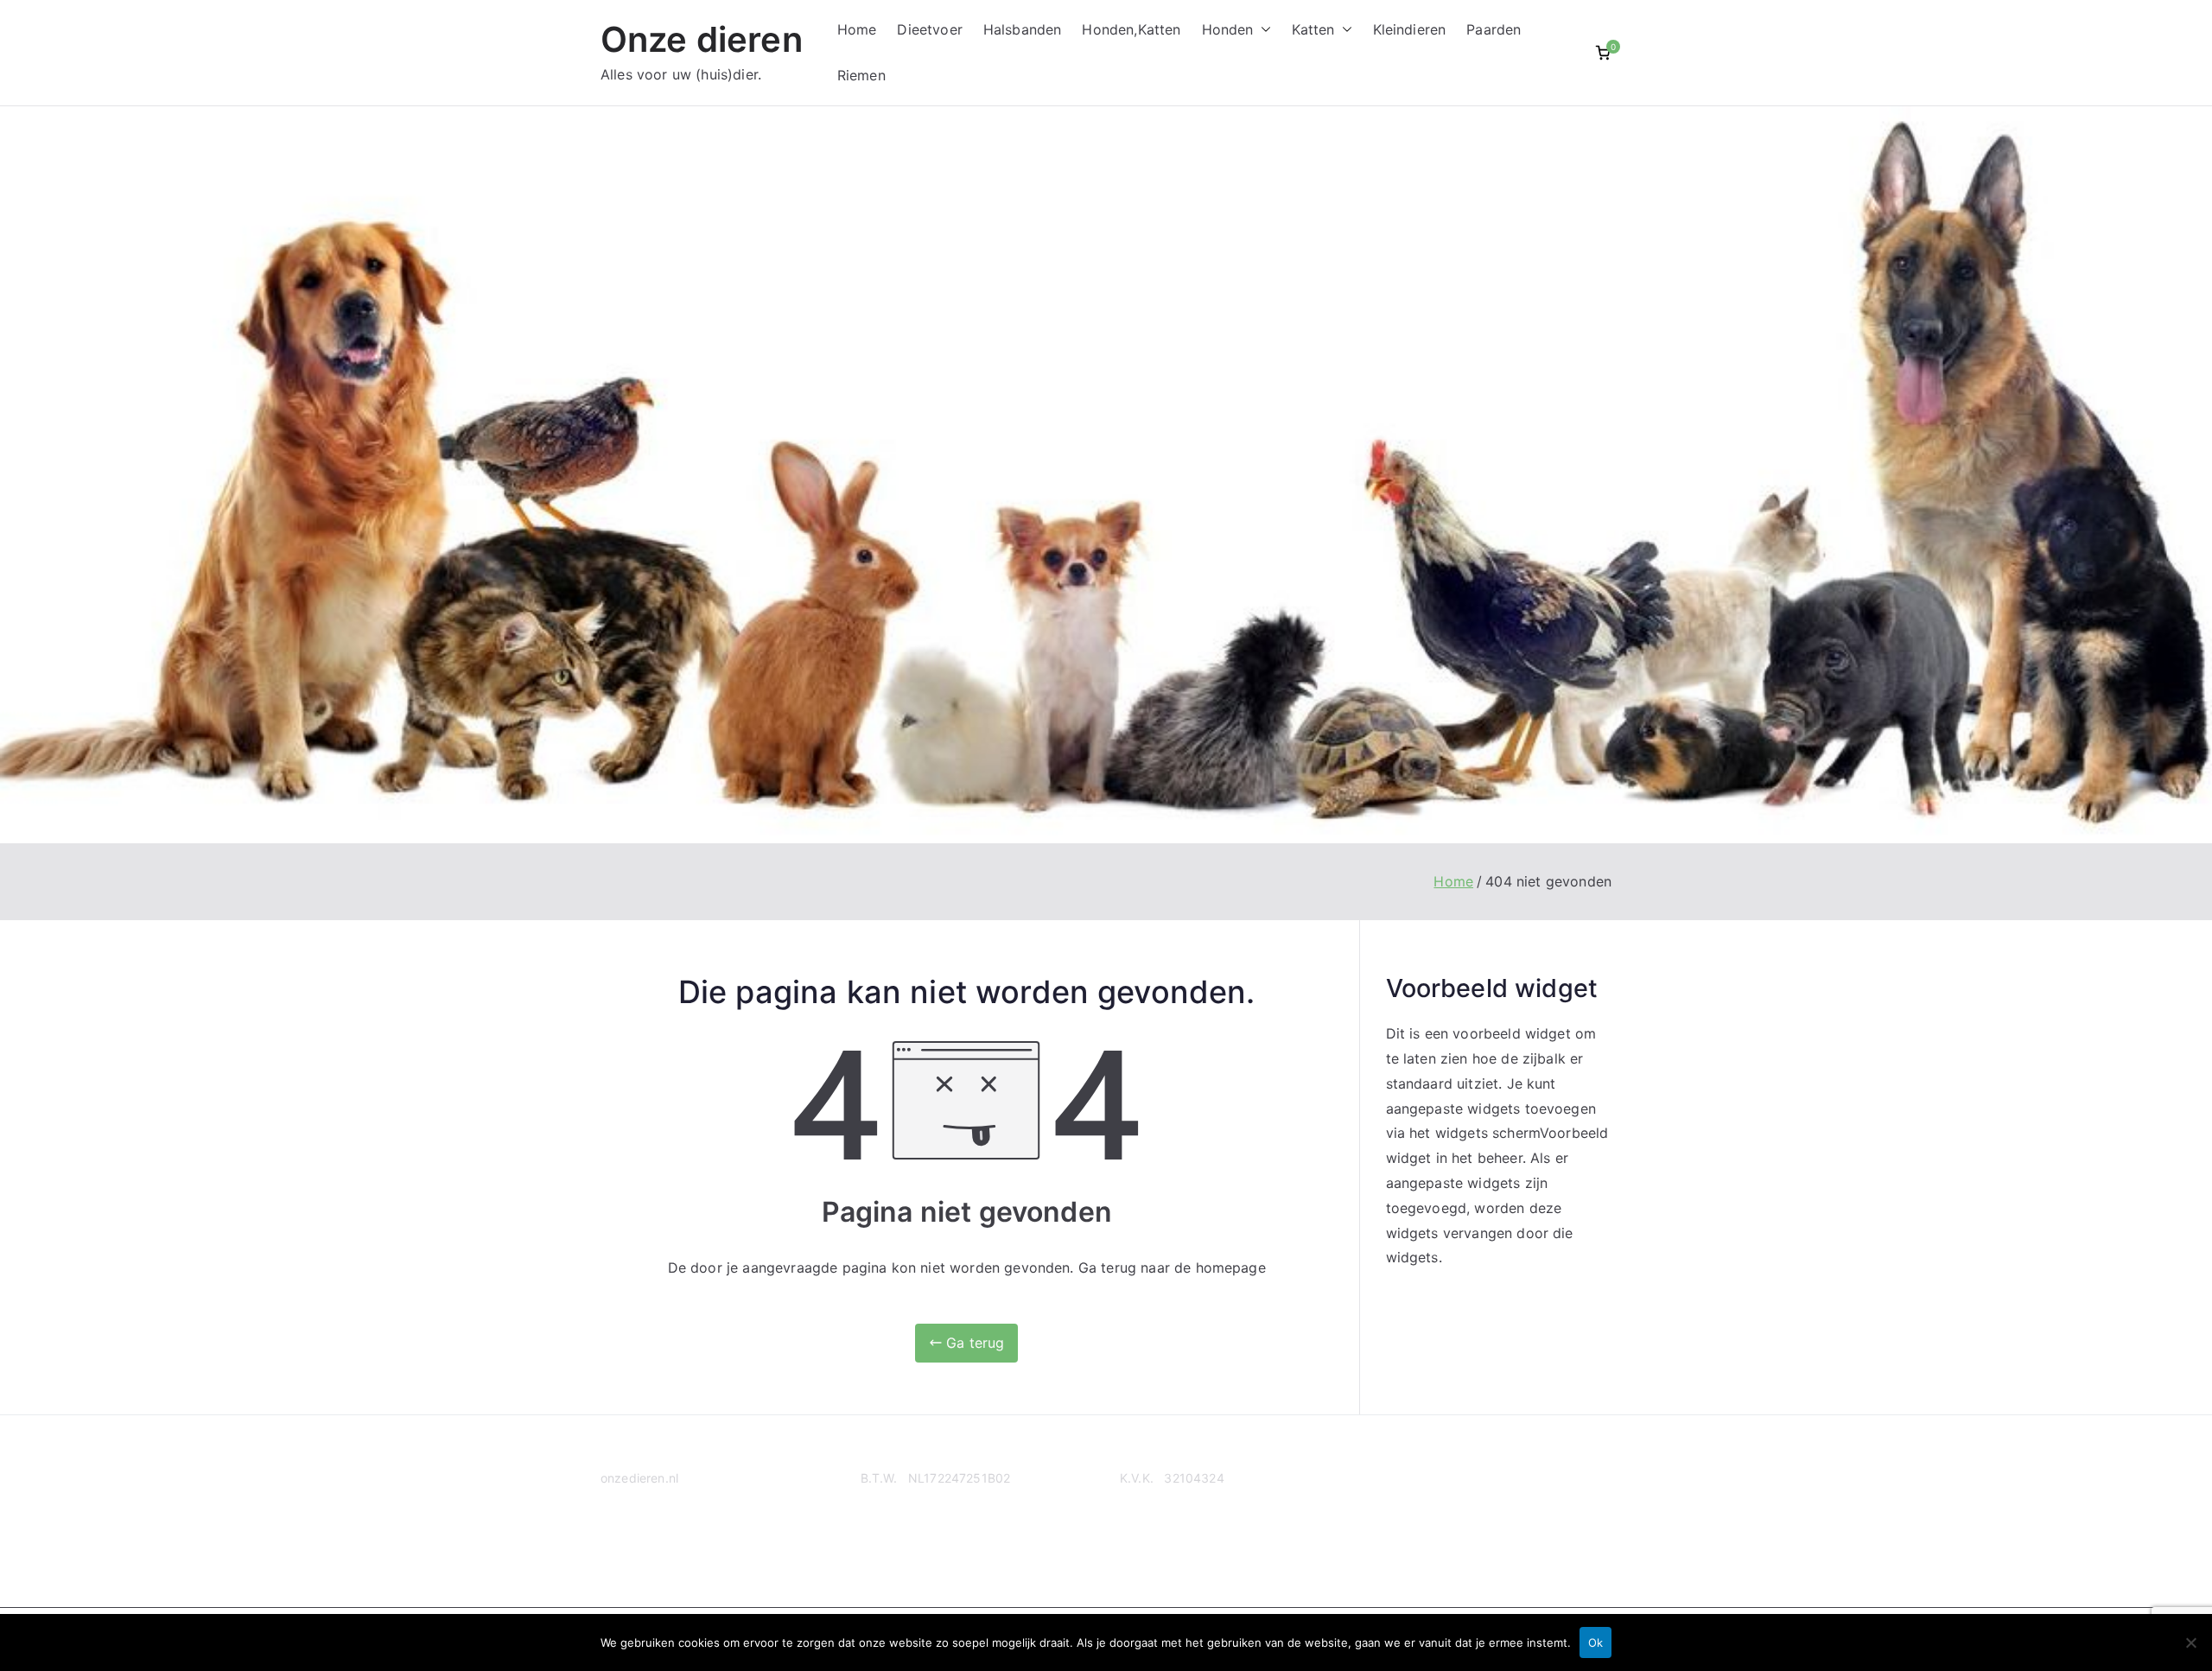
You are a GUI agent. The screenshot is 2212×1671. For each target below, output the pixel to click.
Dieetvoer (929, 29)
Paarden (1494, 29)
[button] (1262, 30)
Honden (1228, 29)
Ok (1595, 1642)
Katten (1313, 29)
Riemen (861, 75)
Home (857, 29)
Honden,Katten (1131, 29)
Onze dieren (702, 39)
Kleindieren (1410, 29)
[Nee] (2190, 1642)
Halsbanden (1023, 29)
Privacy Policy (641, 1544)
